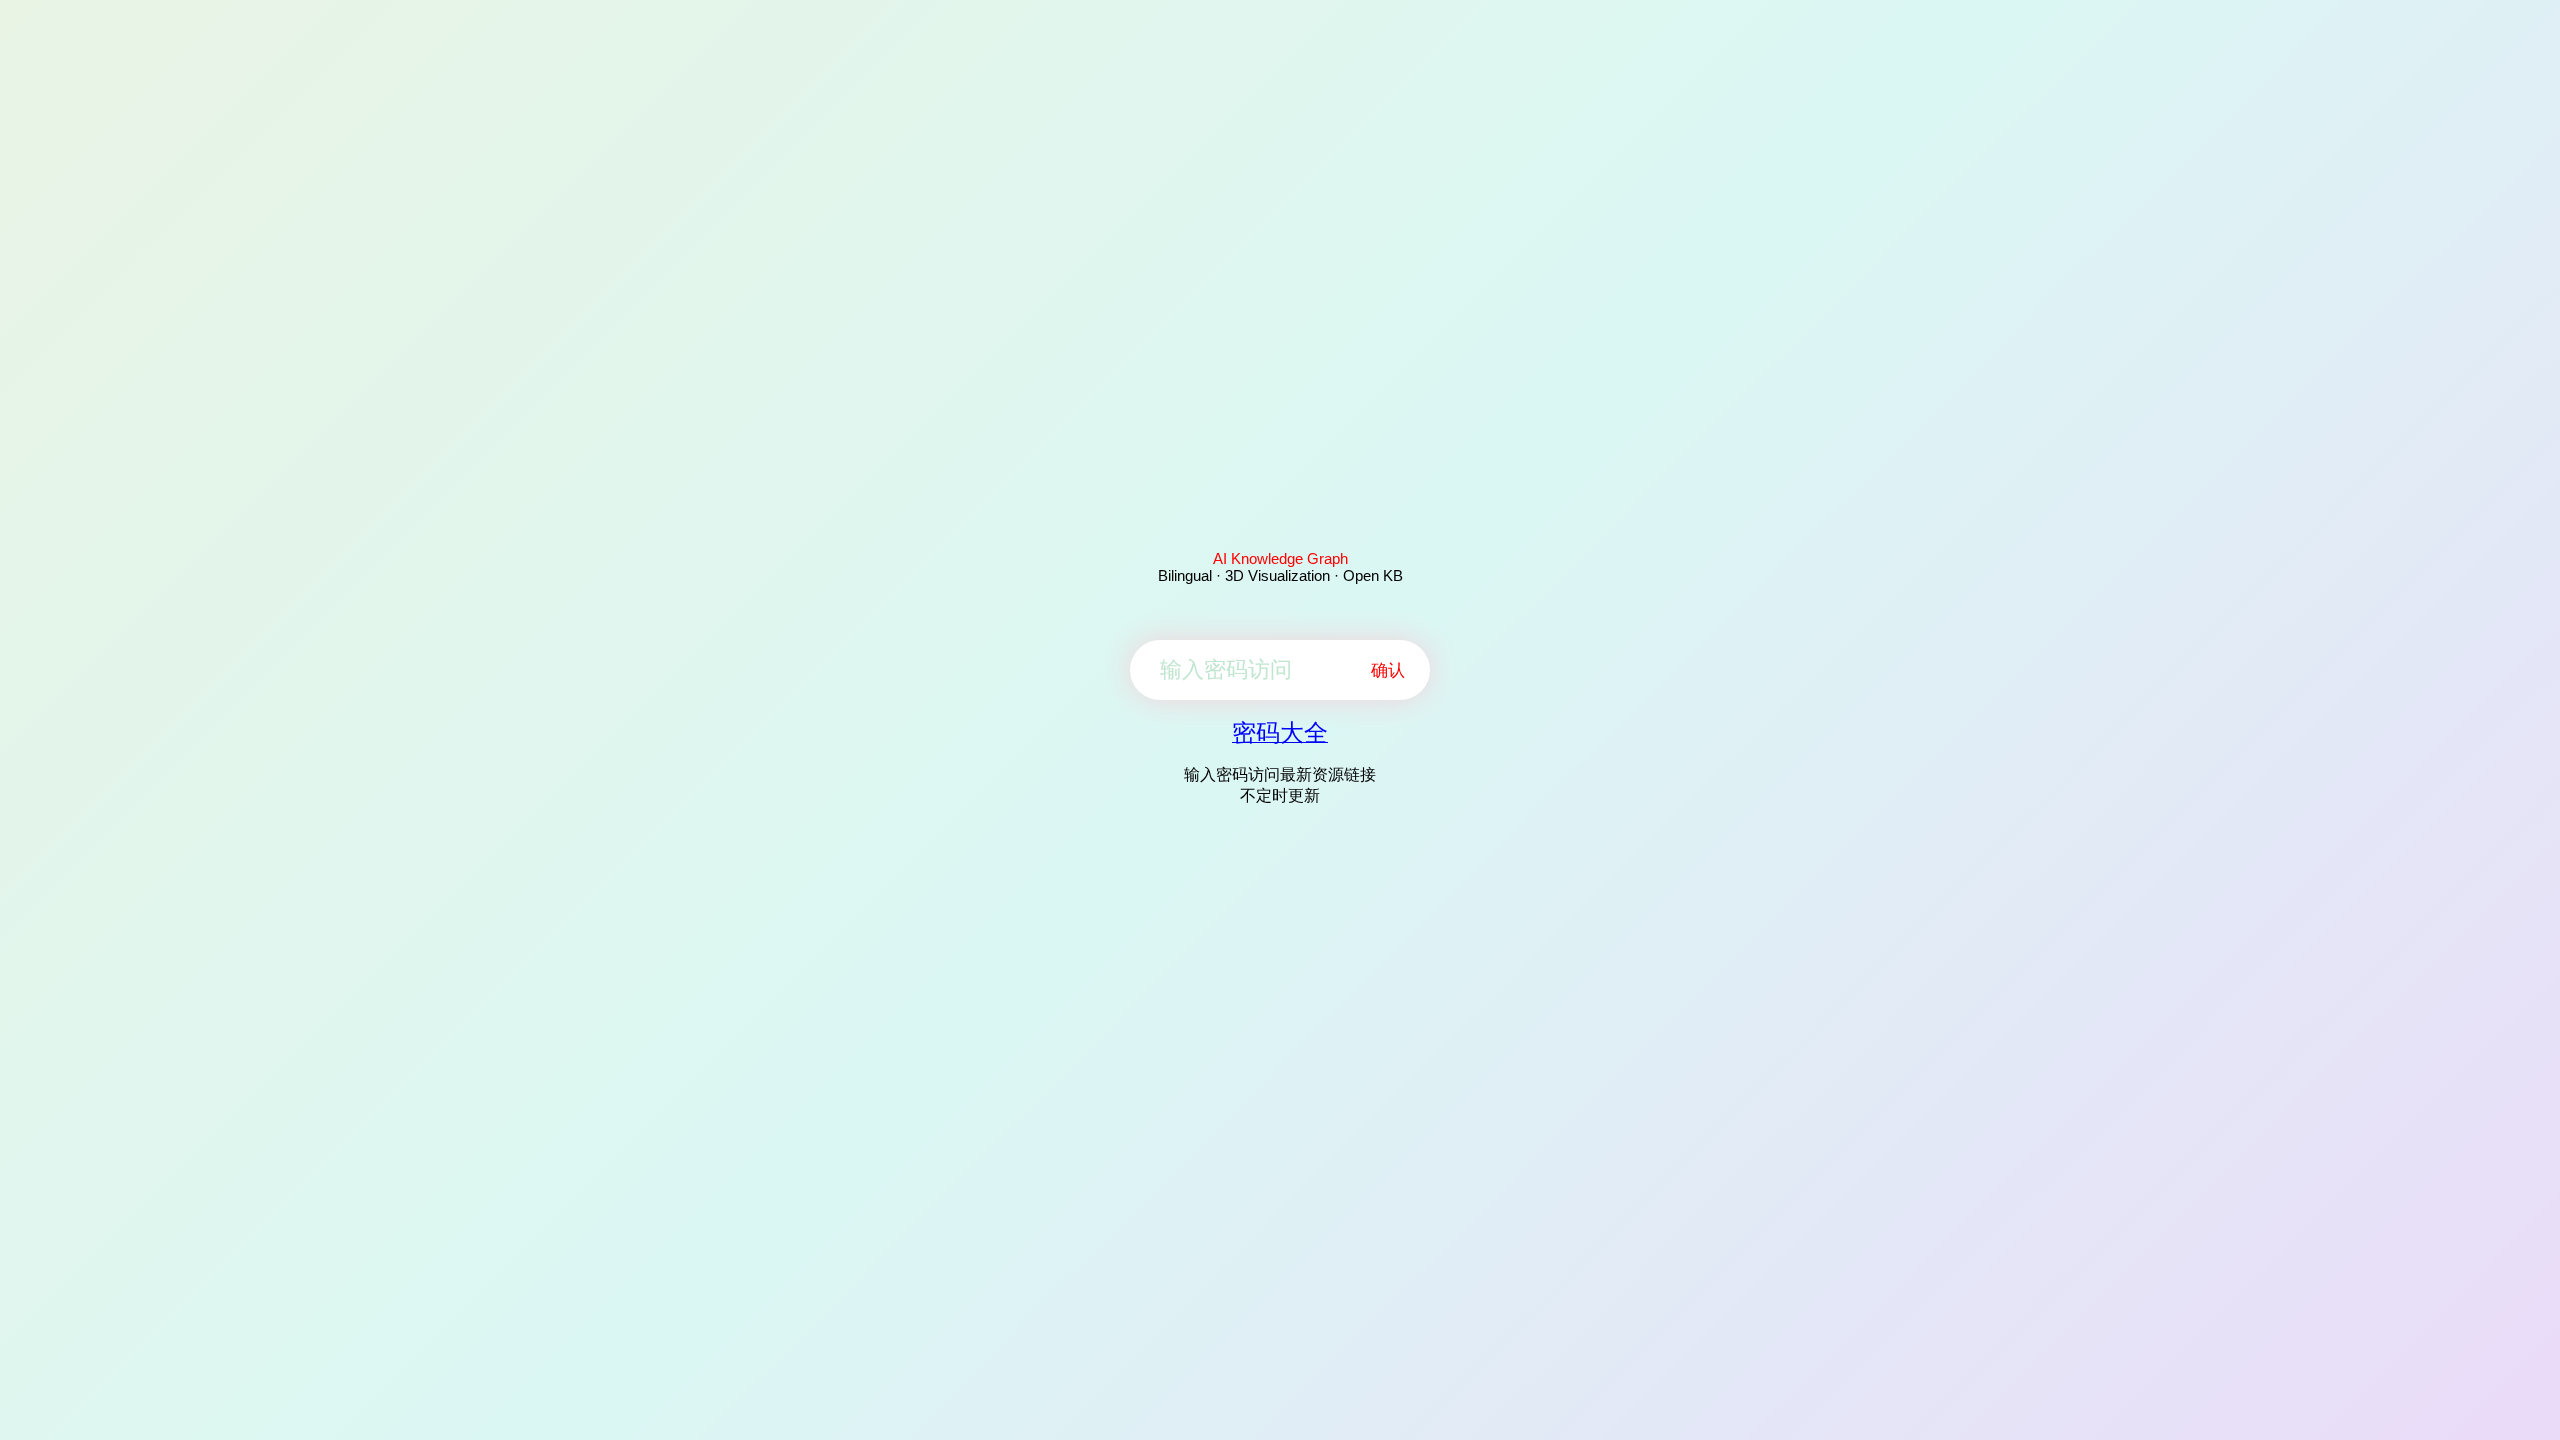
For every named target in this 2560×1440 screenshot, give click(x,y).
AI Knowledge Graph (1280, 558)
